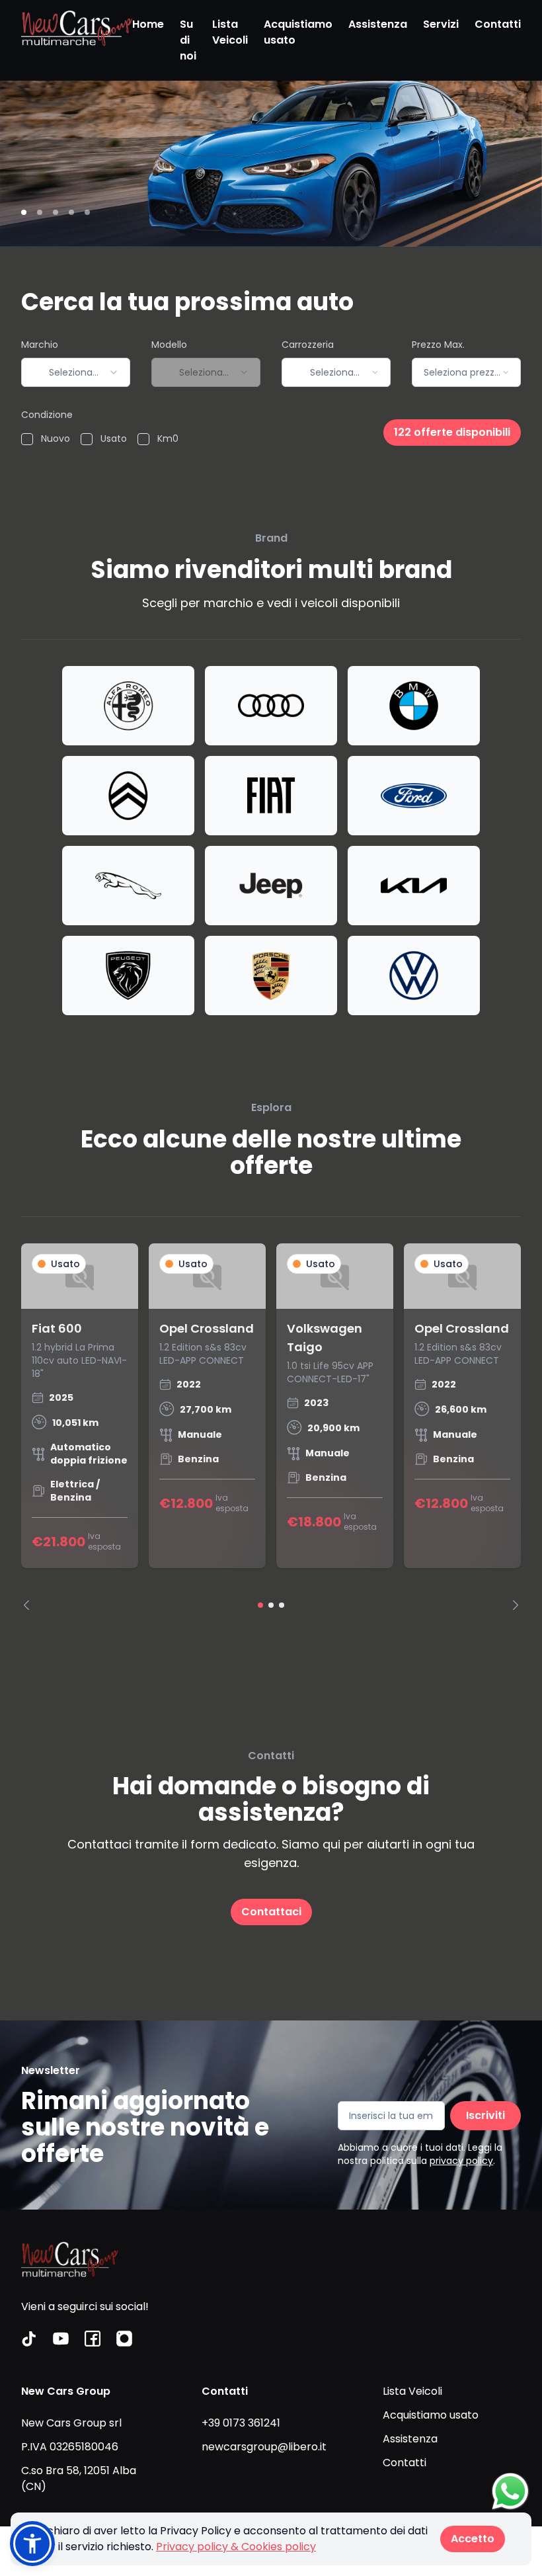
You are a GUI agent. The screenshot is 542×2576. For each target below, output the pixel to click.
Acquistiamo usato (298, 32)
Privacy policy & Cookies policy (236, 2547)
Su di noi (188, 40)
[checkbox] (27, 439)
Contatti (498, 24)
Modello (169, 345)
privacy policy (461, 2161)
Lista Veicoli (230, 32)
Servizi (441, 24)
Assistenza (378, 24)
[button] (32, 2544)
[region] (271, 1427)
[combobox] (76, 372)
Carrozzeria (308, 345)
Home (148, 24)
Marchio (40, 345)
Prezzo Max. (438, 345)
